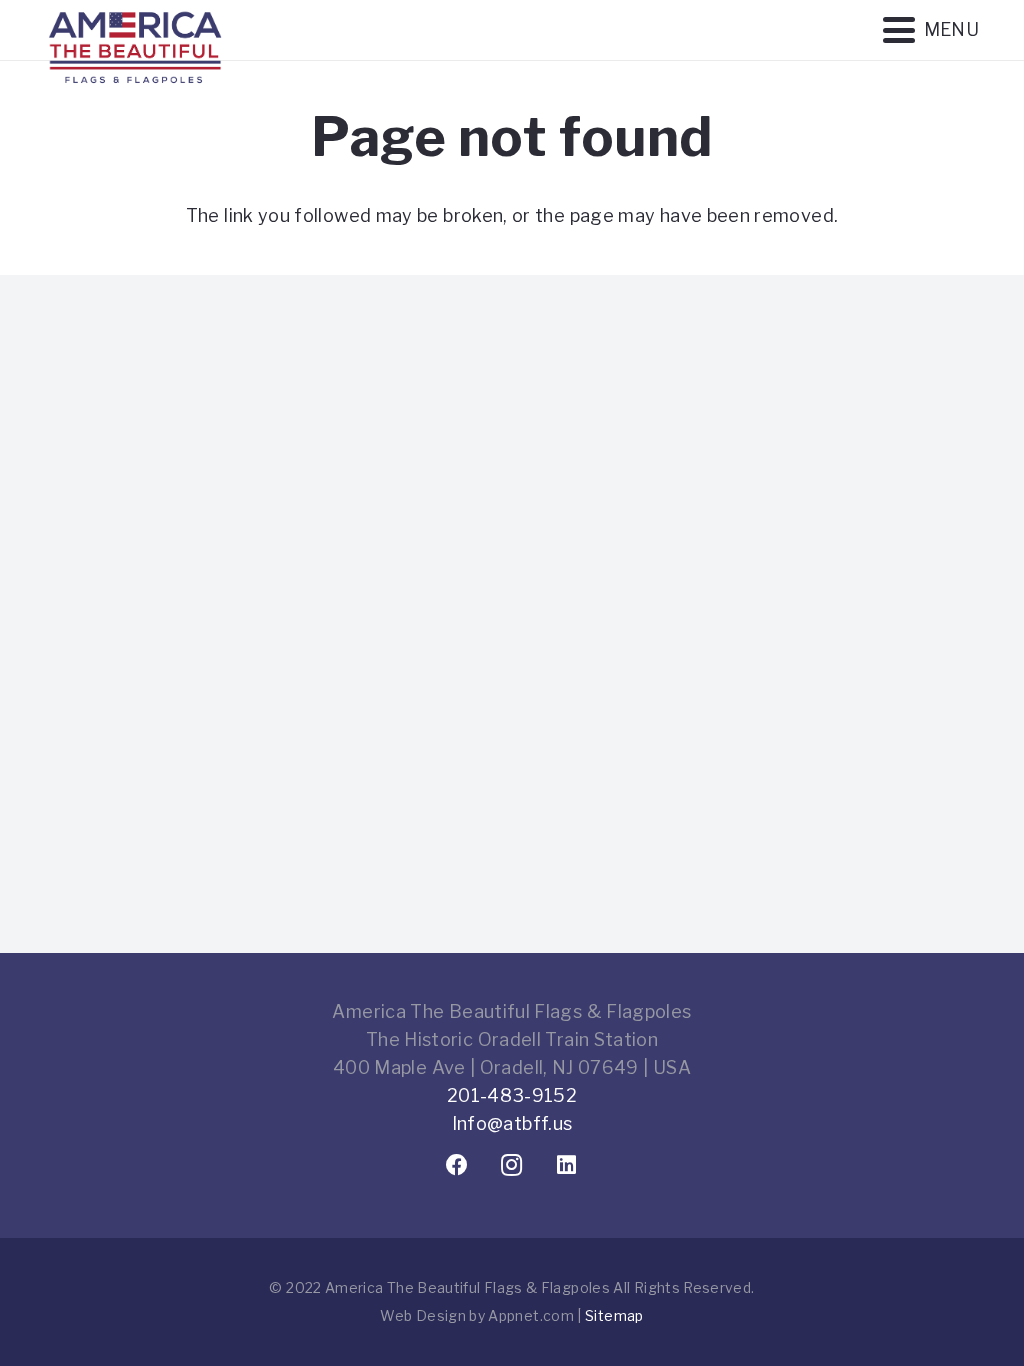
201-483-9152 (512, 1095)
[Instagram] (512, 1165)
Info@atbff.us (512, 1123)
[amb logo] (135, 100)
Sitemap (614, 1315)
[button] (930, 30)
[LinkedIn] (567, 1165)
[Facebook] (457, 1165)
